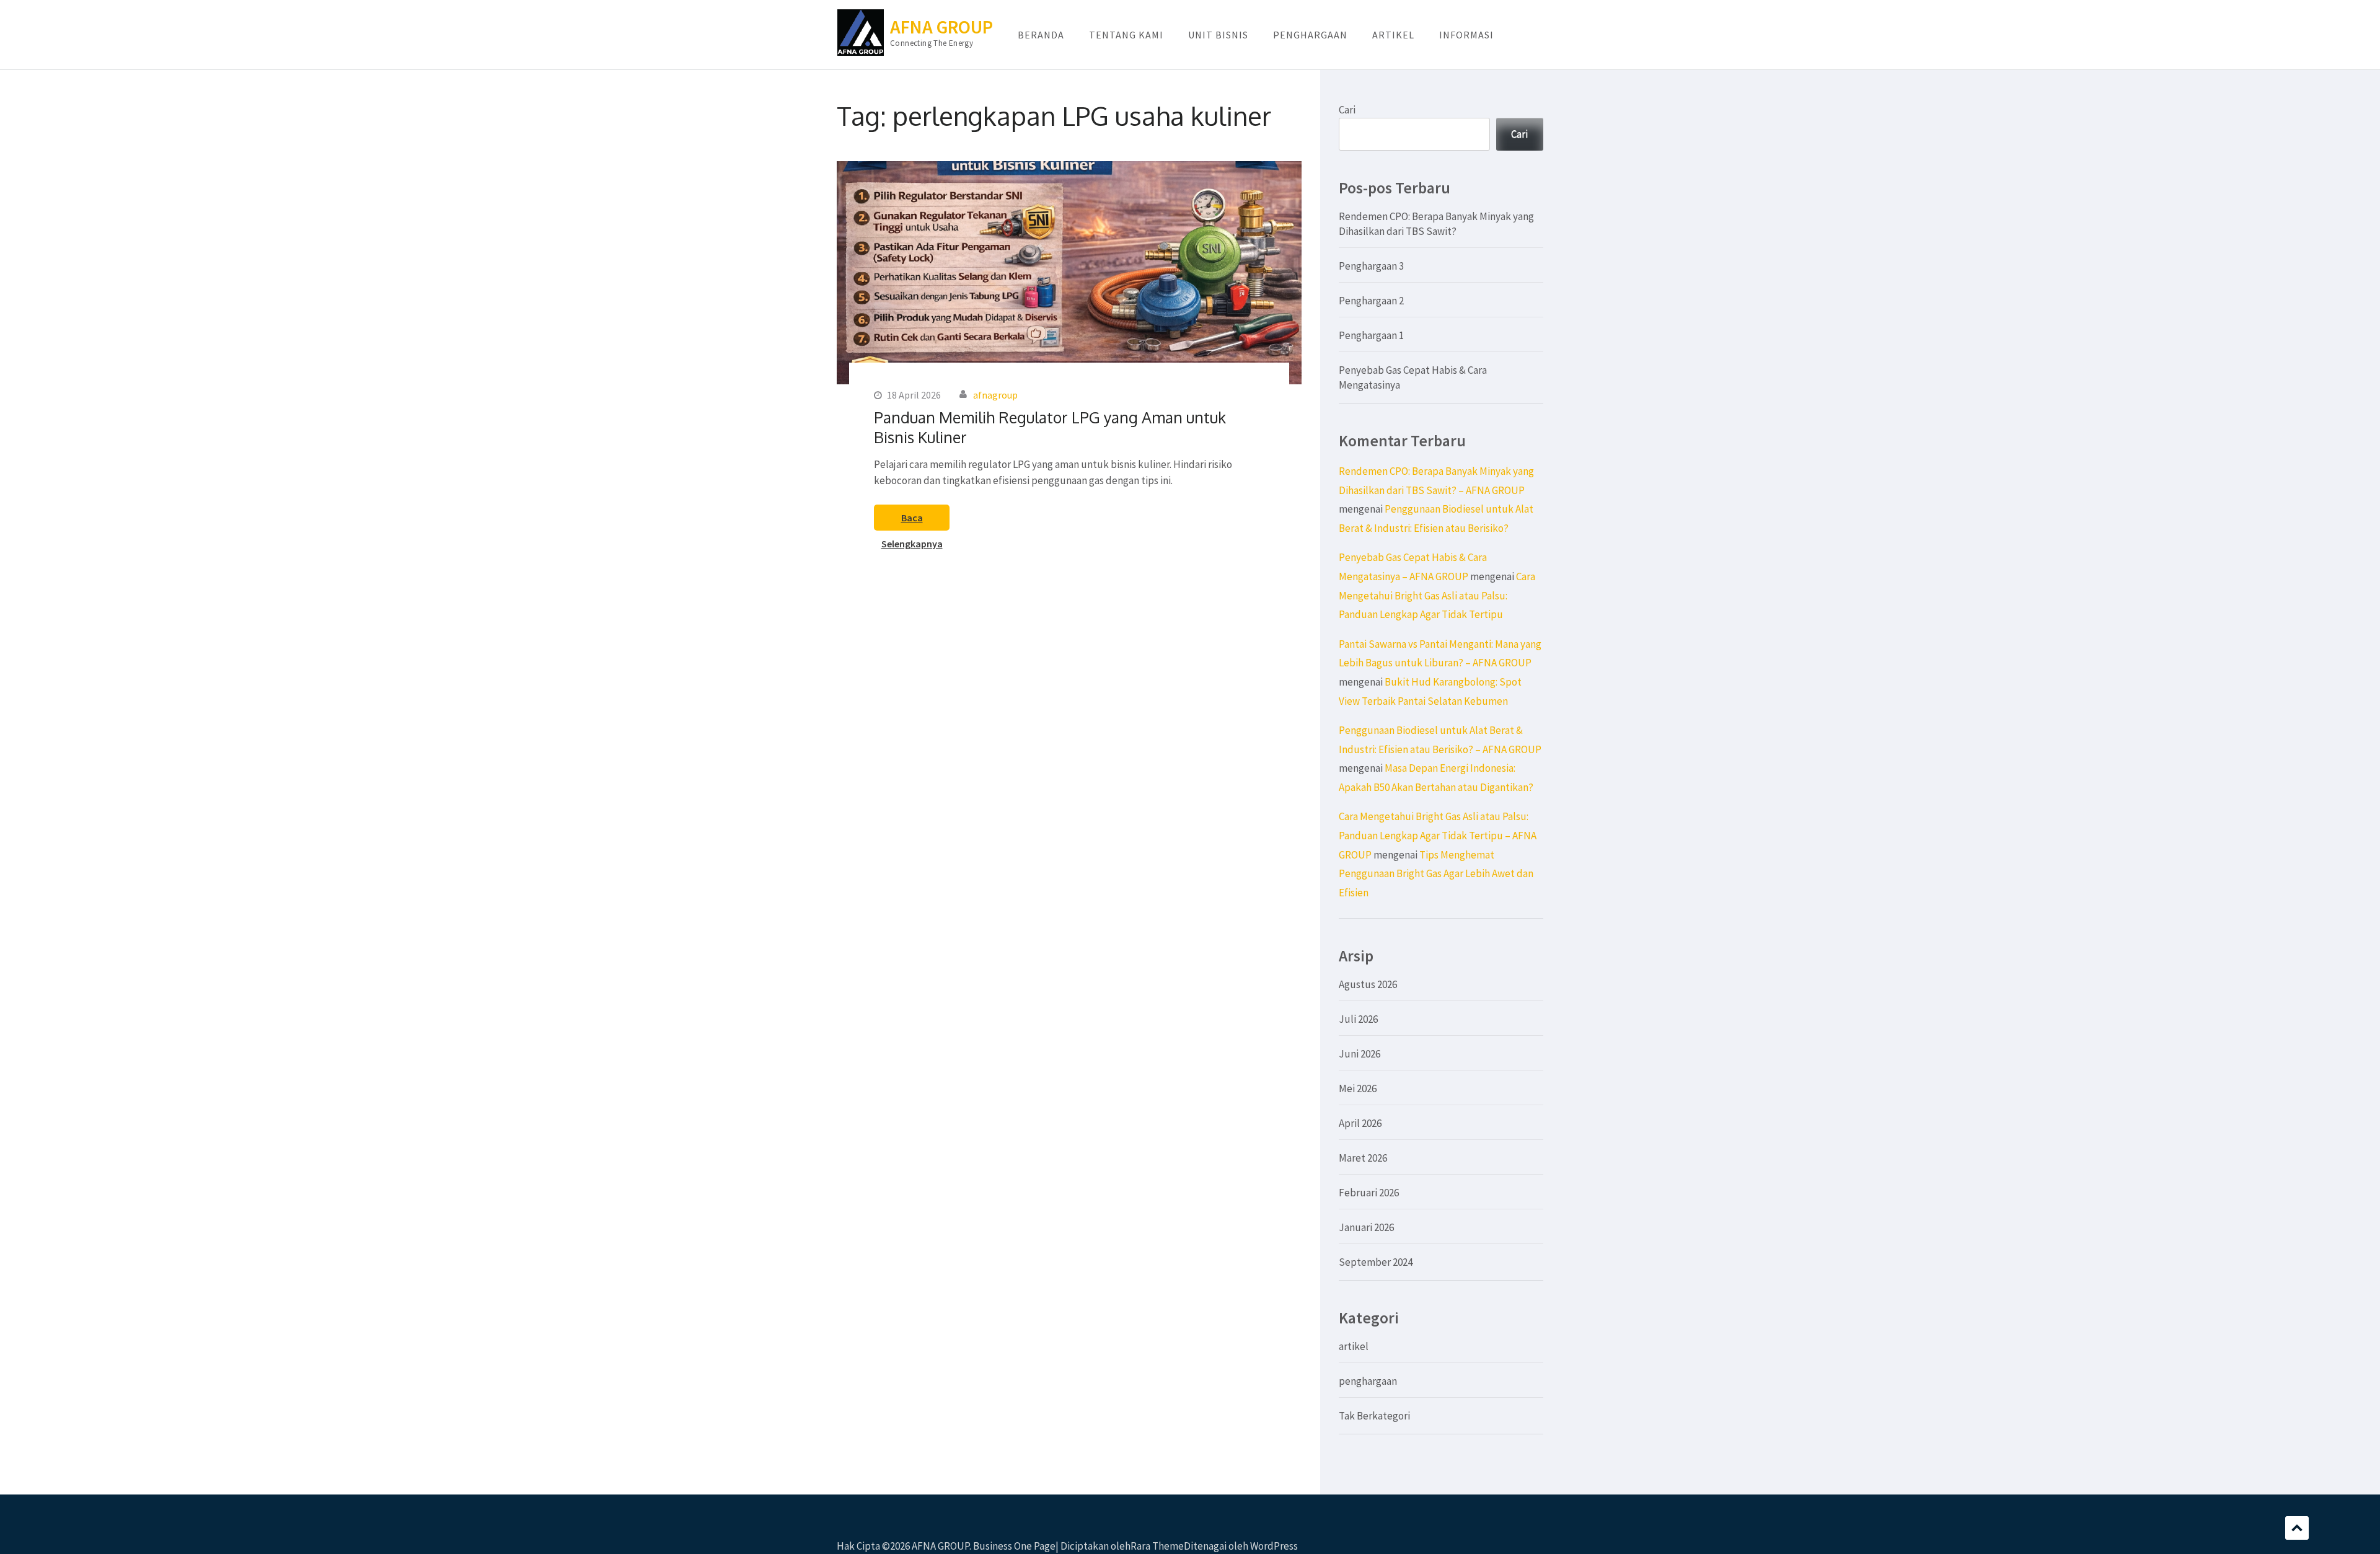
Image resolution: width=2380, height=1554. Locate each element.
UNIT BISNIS (1218, 35)
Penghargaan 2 (1371, 301)
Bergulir (2297, 1528)
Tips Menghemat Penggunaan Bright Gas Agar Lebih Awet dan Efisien (1436, 874)
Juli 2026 (1358, 1019)
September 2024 (1376, 1262)
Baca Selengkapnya (912, 521)
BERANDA (1041, 35)
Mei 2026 (1358, 1088)
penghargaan (1368, 1381)
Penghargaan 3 (1371, 266)
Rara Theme (1157, 1546)
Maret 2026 (1363, 1158)
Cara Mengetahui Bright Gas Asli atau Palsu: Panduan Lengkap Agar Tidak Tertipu (1437, 595)
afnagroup (995, 395)
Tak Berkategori (1374, 1416)
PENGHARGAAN (1310, 35)
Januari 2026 (1366, 1227)
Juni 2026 (1360, 1054)
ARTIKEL (1393, 35)
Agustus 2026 (1368, 984)
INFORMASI (1466, 35)
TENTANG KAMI (1126, 35)
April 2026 (1360, 1123)
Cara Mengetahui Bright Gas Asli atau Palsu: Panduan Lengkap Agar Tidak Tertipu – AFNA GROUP (1438, 835)
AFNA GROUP (941, 27)
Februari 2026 (1369, 1193)
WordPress (1274, 1546)
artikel (1354, 1346)
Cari (1347, 110)
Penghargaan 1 (1371, 335)
